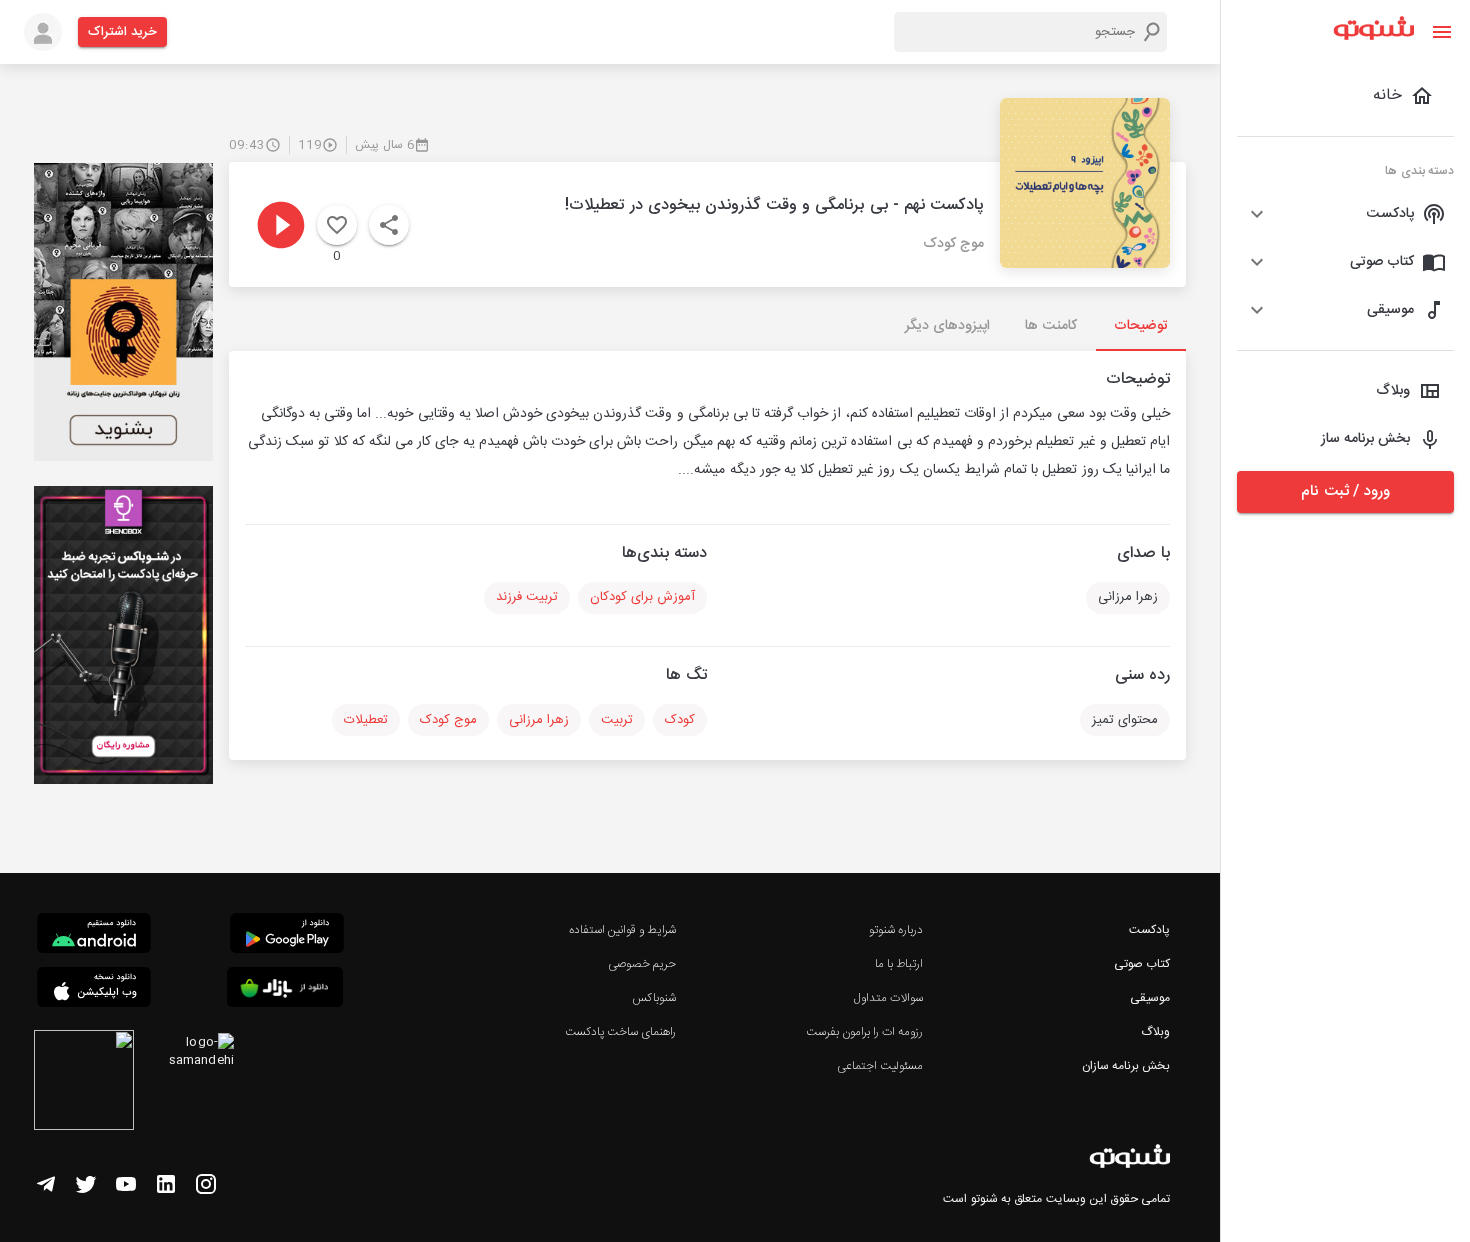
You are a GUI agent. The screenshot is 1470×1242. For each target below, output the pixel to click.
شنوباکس (654, 998)
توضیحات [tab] (1141, 326)
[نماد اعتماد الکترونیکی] (84, 1083)
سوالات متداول (888, 998)
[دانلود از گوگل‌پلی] (287, 936)
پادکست (1149, 930)
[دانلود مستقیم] (94, 936)
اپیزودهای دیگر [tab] (947, 326)
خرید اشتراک (122, 32)
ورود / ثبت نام (1345, 491)
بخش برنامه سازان (1126, 1066)
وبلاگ (1155, 1032)
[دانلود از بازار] (285, 990)
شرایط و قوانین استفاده (622, 930)
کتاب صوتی (1142, 964)
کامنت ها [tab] (1050, 326)
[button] (1345, 214)
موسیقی (1150, 998)
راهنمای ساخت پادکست (620, 1032)
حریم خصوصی (642, 964)
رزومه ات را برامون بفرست (865, 1032)
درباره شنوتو (896, 930)
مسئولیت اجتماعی (880, 1066)
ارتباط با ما (899, 964)
